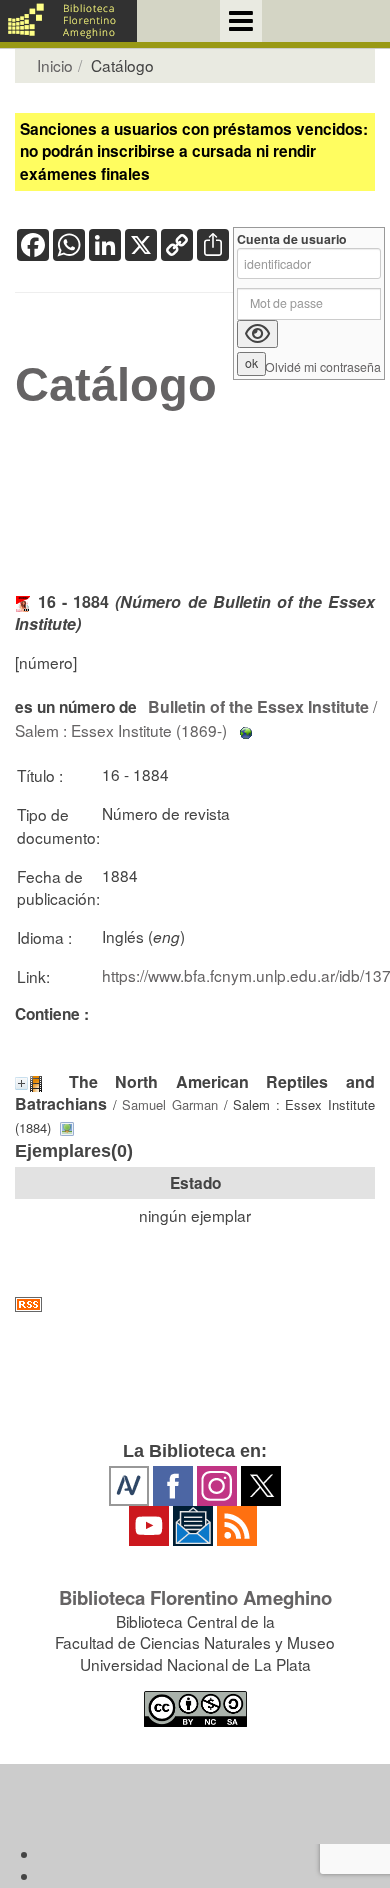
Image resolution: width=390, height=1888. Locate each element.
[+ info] (21, 1083)
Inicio (55, 65)
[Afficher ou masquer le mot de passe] (257, 334)
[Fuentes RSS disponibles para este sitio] (195, 1304)
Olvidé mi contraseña (323, 367)
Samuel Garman (170, 1104)
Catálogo (116, 385)
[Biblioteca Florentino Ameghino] (68, 21)
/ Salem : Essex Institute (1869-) (196, 718)
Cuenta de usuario (292, 239)
